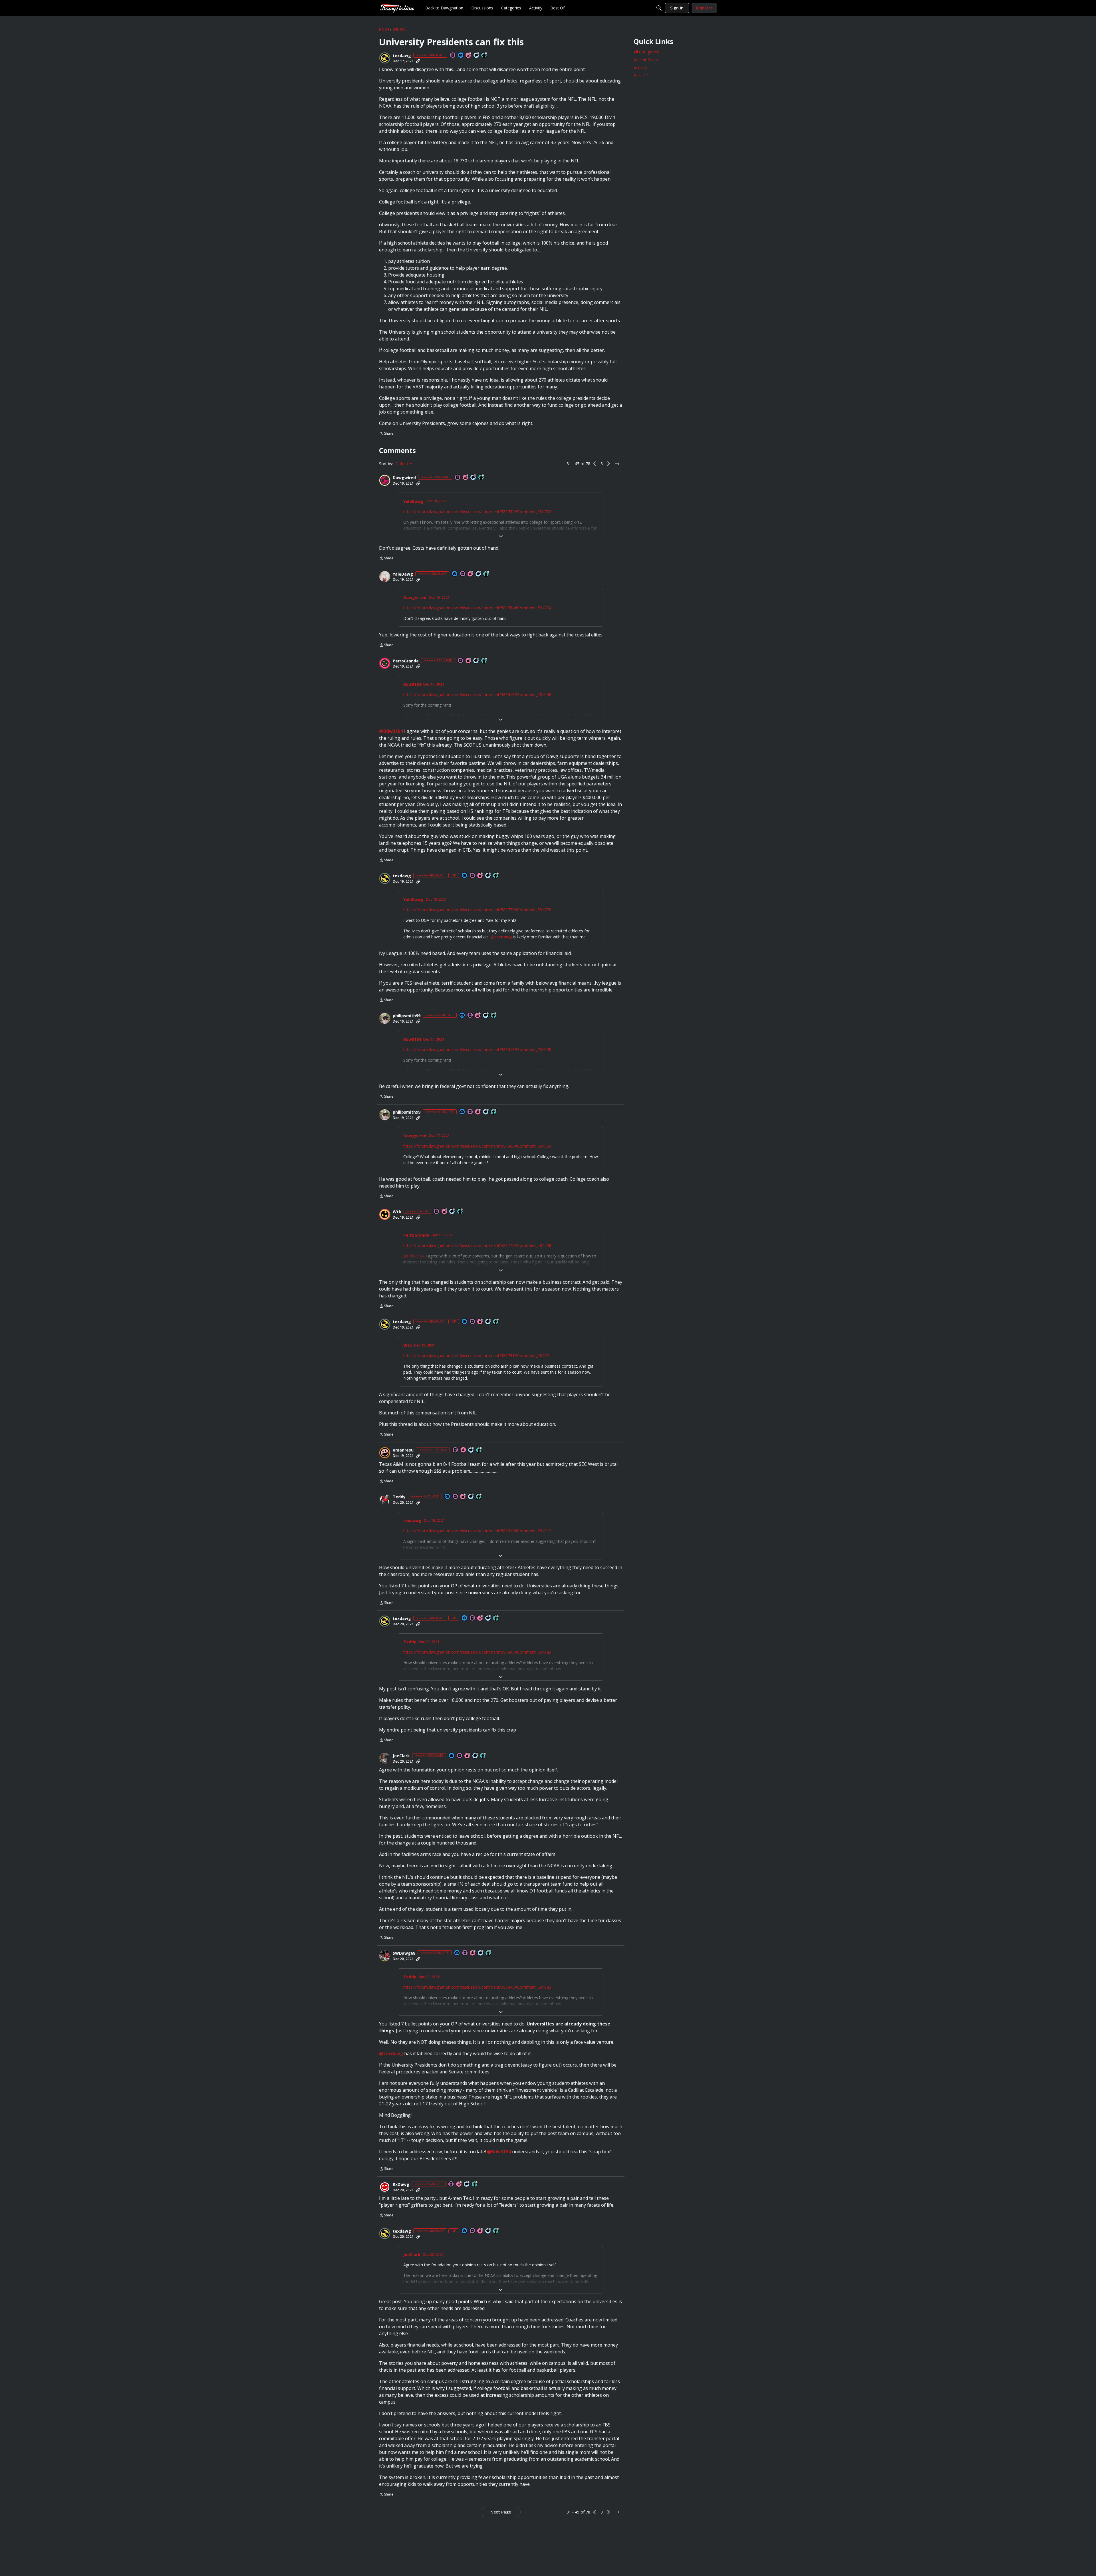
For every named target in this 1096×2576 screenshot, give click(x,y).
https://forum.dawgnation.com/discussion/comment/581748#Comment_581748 (477, 1245)
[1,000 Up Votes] (483, 1756)
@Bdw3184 (391, 731)
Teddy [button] (399, 1497)
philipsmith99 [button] (407, 1016)
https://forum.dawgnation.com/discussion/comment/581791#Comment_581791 (477, 1355)
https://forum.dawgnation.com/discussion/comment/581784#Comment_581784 (477, 608)
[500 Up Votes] (460, 1212)
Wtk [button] (397, 1212)
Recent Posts (646, 60)
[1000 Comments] (481, 1953)
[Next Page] (609, 464)
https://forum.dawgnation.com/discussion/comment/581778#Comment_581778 (477, 910)
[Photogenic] (461, 56)
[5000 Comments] (474, 478)
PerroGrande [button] (406, 661)
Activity (640, 68)
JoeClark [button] (401, 1756)
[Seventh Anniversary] (466, 478)
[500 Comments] (452, 1212)
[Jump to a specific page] (618, 464)
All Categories (646, 52)
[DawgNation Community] (397, 8)
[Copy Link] (418, 61)
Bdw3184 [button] (412, 684)
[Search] (659, 8)
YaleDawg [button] (413, 501)
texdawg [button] (402, 56)
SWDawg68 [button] (404, 1953)
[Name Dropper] (453, 56)
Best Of (641, 76)
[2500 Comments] (486, 1016)
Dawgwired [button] (404, 478)
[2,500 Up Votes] (479, 1450)
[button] (385, 58)
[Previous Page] (595, 464)
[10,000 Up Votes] (484, 56)
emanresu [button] (403, 1450)
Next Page (501, 2512)
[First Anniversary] (464, 1450)
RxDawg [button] (401, 2184)
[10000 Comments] (477, 56)
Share (386, 434)
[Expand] (501, 536)
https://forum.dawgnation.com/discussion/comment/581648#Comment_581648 (477, 695)
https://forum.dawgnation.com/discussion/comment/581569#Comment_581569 (477, 1146)
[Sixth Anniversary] (469, 56)
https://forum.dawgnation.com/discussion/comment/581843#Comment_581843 (477, 1652)
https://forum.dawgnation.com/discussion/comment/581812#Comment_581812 (477, 1531)
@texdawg (501, 937)
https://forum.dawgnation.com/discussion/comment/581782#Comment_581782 (477, 512)
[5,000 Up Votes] (494, 1016)
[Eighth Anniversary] (469, 661)
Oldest (402, 464)
